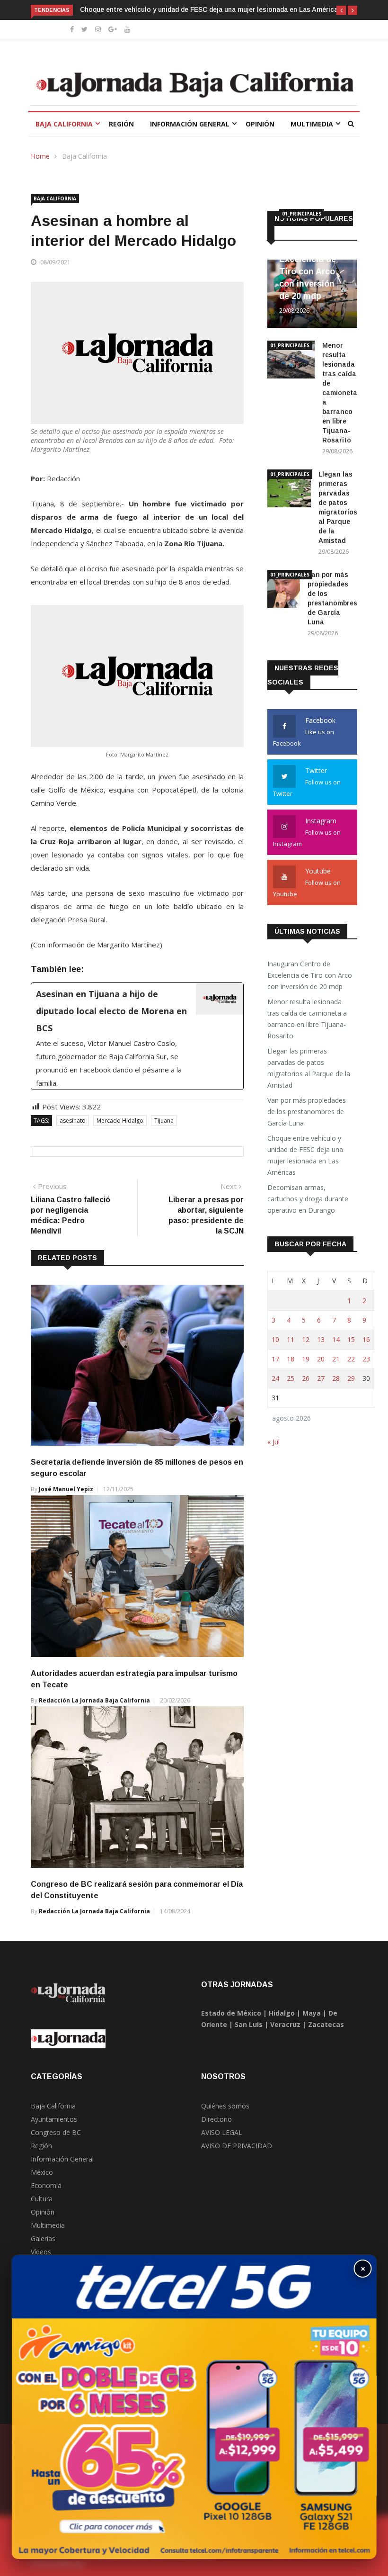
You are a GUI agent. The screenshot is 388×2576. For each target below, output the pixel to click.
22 (351, 1359)
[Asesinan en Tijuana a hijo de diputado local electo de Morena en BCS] (137, 1036)
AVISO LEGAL (222, 2132)
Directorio (216, 2119)
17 (275, 1359)
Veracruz (285, 2024)
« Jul (273, 1442)
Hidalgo (282, 2013)
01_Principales (302, 214)
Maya (312, 2013)
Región (121, 124)
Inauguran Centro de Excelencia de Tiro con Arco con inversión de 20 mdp (310, 975)
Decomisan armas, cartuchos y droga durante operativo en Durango (308, 1199)
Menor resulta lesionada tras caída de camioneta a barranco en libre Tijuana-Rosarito (340, 393)
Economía (46, 2185)
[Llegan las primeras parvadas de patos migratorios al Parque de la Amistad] (289, 490)
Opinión (260, 124)
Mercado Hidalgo (120, 1121)
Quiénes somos (225, 2106)
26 (306, 1378)
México (42, 2172)
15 (351, 1339)
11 (291, 1339)
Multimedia (312, 124)
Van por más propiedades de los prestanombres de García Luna (307, 1112)
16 (366, 1339)
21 (336, 1359)
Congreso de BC (56, 2132)
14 (336, 1339)
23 (366, 1359)
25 (291, 1378)
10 (275, 1339)
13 (321, 1339)
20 (321, 1359)
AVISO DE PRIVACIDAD (237, 2146)
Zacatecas (326, 2024)
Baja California (64, 124)
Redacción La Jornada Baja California (94, 1700)
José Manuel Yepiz (66, 1489)
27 (321, 1378)
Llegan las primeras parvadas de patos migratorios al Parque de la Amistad (309, 1068)
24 (275, 1378)
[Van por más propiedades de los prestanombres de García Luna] (284, 590)
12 (306, 1339)
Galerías (43, 2238)
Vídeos (41, 2252)
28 (336, 1378)
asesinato (73, 1121)
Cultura (42, 2199)
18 (291, 1359)
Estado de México (231, 2013)
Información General (190, 124)
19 (306, 1359)
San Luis (249, 2024)
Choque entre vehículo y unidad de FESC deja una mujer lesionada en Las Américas (211, 9)
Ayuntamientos (54, 2119)
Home (40, 156)
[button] (341, 10)
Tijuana (164, 1121)
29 (351, 1378)
